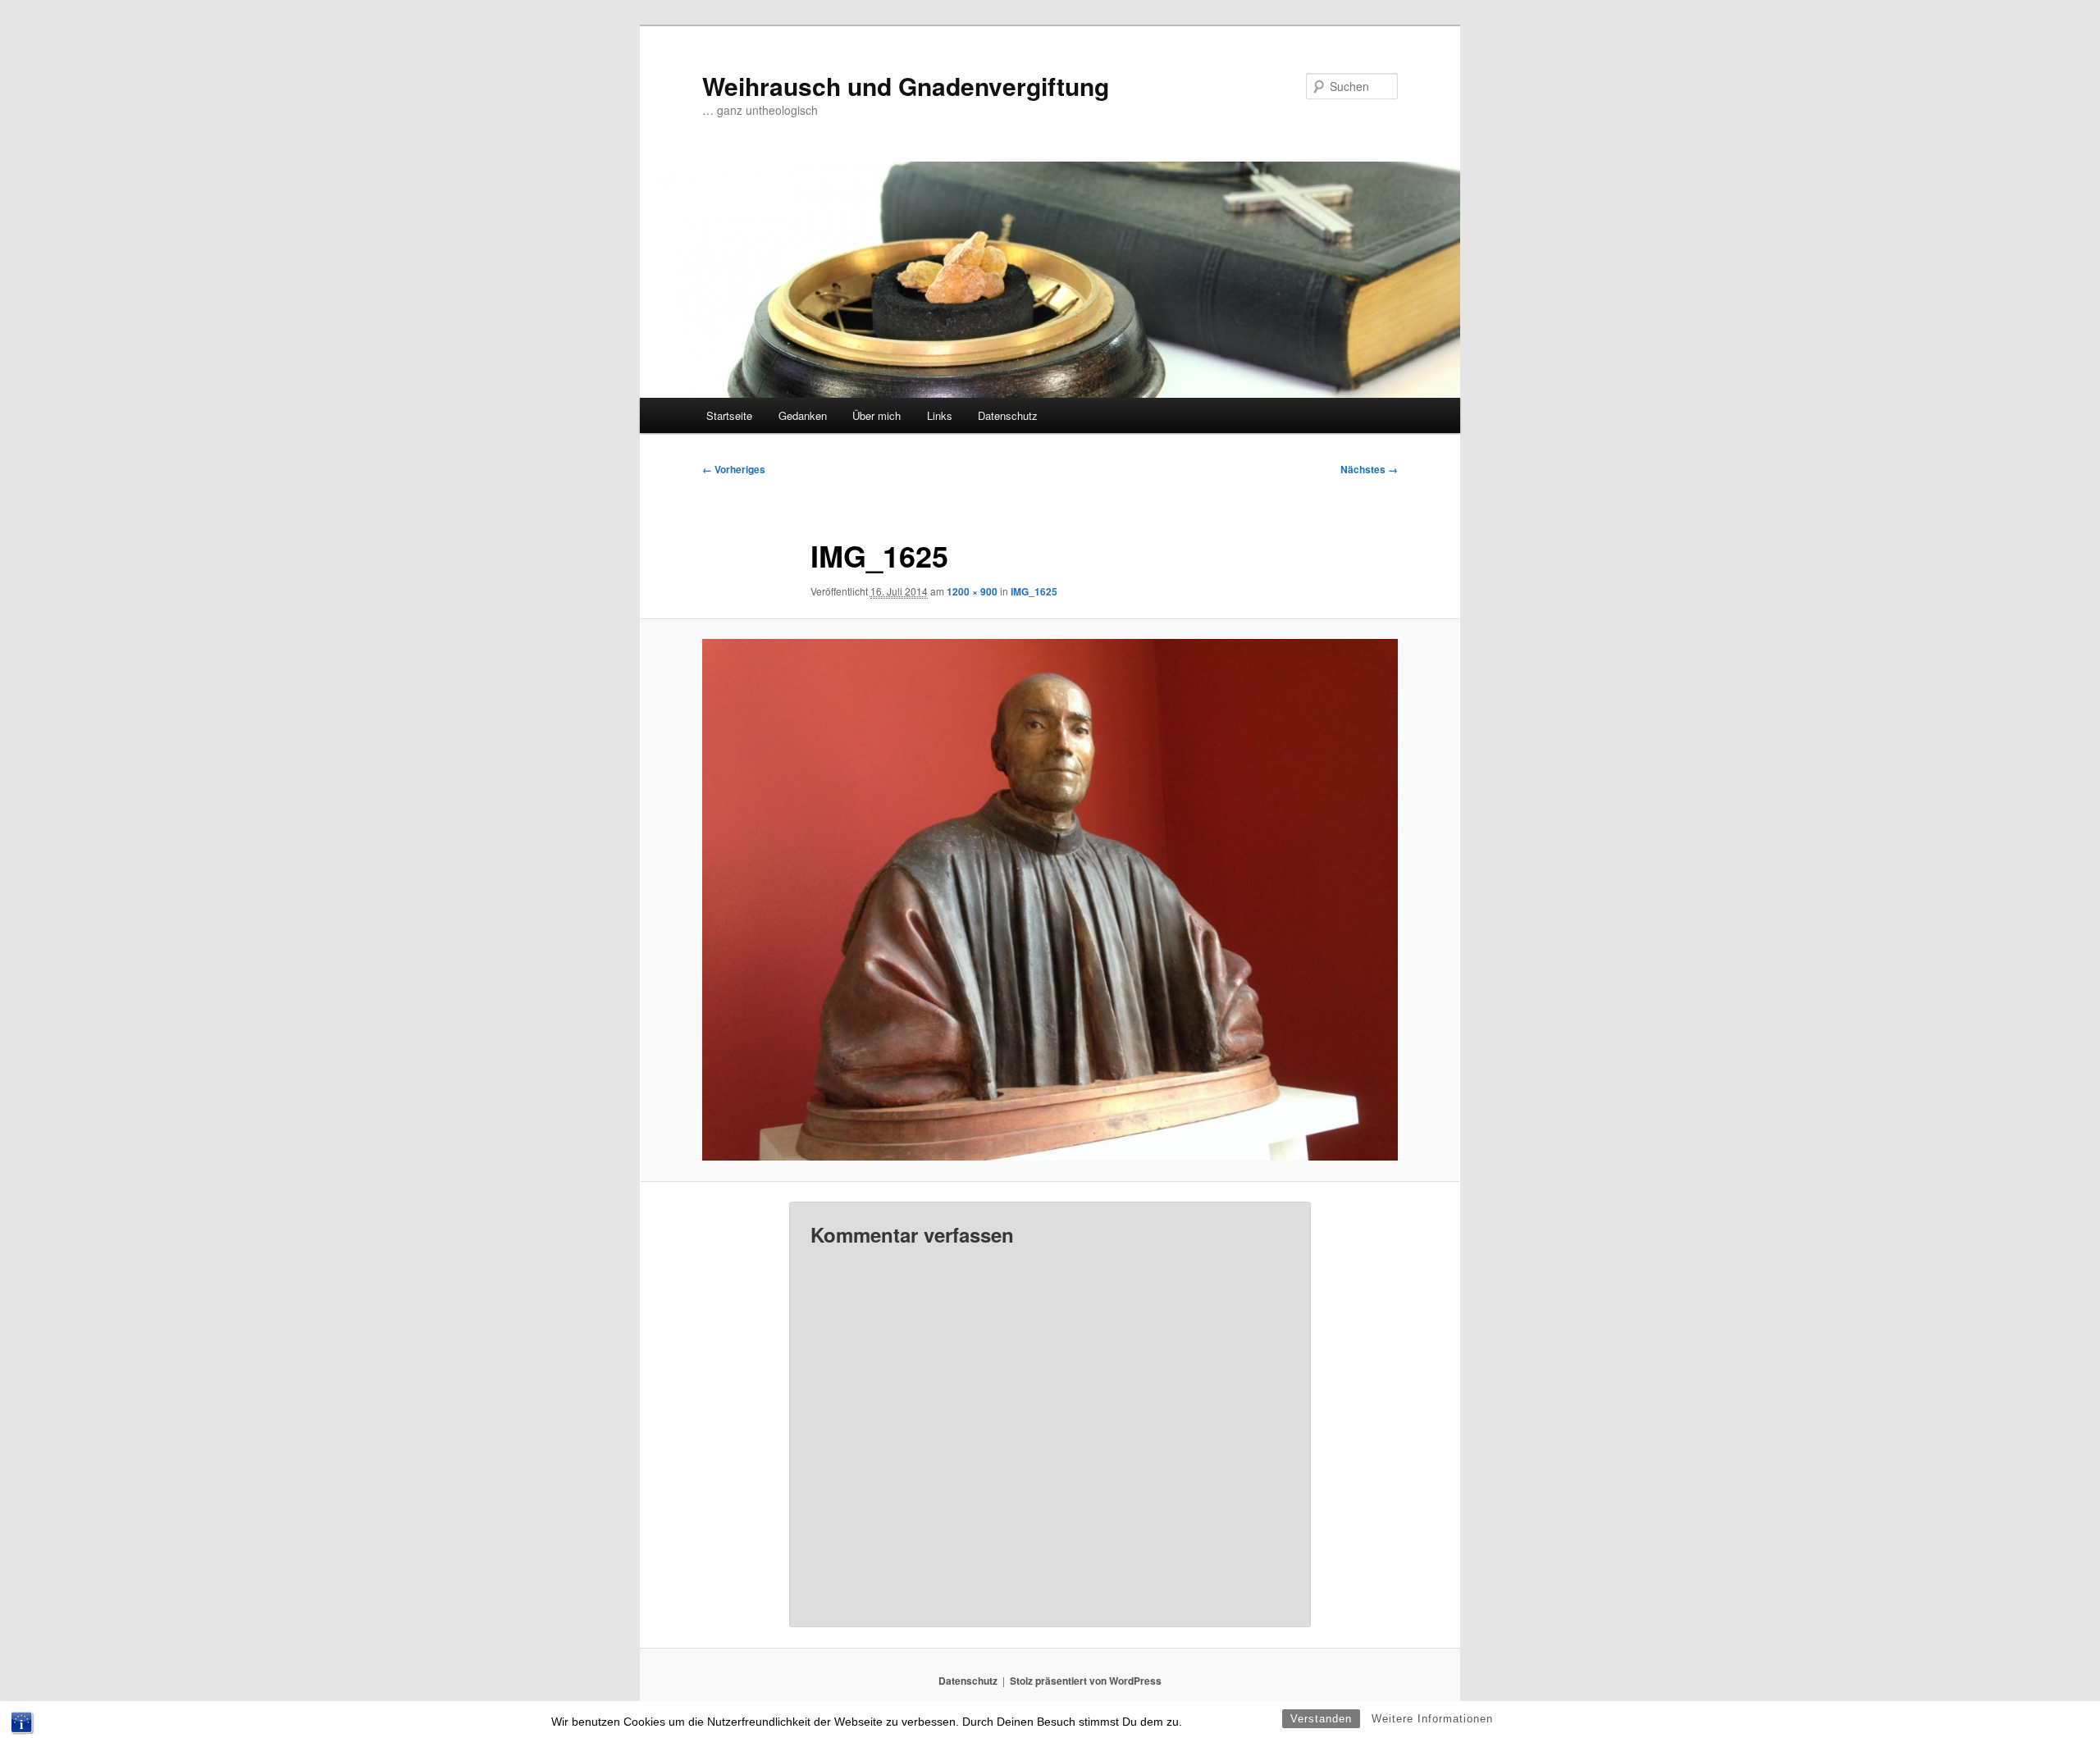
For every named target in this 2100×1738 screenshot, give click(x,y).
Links (940, 415)
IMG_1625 (1034, 591)
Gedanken (803, 415)
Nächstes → (1369, 469)
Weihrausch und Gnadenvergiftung (906, 86)
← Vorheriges (734, 469)
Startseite (729, 415)
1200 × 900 (972, 591)
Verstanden (1321, 1719)
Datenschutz (1008, 415)
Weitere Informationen (1432, 1719)
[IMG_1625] (1050, 900)
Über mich (877, 415)
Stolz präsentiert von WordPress (1086, 1681)
